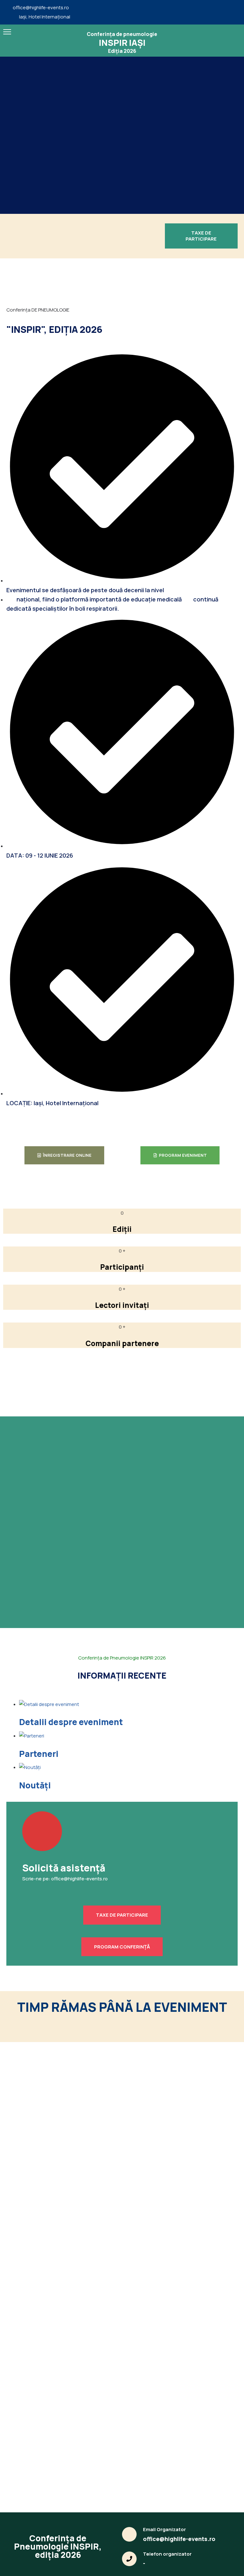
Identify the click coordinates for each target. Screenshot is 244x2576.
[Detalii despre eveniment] (49, 1704)
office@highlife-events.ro (41, 8)
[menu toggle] (7, 32)
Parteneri (39, 1754)
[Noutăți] (30, 1767)
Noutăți (35, 1785)
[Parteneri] (32, 1736)
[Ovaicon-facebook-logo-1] (231, 12)
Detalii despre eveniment (71, 1722)
